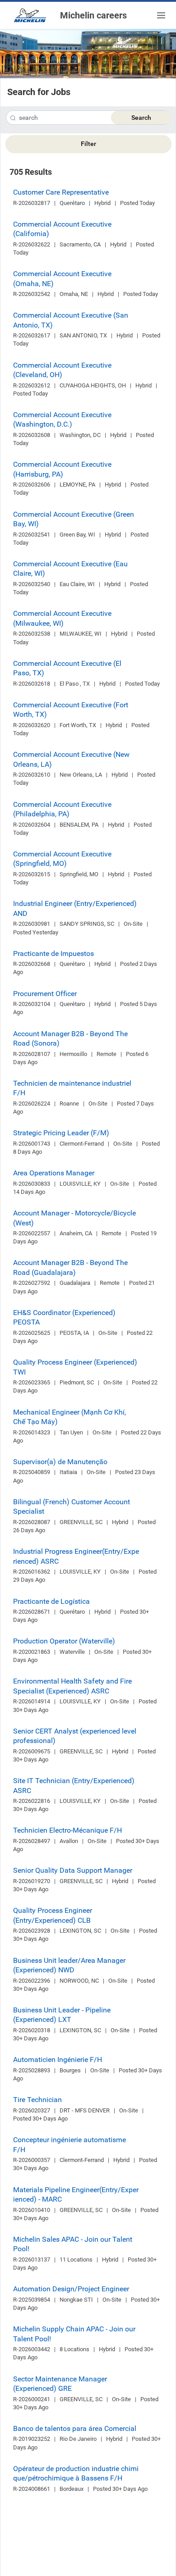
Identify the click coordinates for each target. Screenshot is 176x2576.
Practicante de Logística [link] (51, 1601)
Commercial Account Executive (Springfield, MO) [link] (62, 859)
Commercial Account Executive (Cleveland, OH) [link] (62, 370)
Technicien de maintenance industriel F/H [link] (72, 1088)
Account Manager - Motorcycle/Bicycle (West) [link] (74, 1218)
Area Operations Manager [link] (54, 1173)
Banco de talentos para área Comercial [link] (75, 2428)
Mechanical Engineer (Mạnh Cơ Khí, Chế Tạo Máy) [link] (69, 1417)
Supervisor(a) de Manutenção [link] (60, 1462)
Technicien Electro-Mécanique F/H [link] (67, 1830)
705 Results (31, 172)
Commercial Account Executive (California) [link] (62, 229)
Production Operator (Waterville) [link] (64, 1641)
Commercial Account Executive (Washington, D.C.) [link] (62, 419)
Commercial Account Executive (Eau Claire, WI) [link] (70, 569)
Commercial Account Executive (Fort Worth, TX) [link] (71, 710)
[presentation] (13, 119)
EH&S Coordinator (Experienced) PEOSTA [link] (64, 1317)
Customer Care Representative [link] (61, 192)
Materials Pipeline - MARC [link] (76, 2194)
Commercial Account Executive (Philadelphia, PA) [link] (62, 809)
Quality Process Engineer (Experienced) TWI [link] (75, 1367)
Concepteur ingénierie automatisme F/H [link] (69, 2144)
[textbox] (88, 118)
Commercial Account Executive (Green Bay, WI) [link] (74, 519)
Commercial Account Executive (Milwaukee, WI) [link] (62, 618)
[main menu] (161, 15)
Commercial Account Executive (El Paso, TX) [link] (67, 668)
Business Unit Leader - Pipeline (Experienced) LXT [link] (62, 2015)
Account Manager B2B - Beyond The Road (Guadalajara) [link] (70, 1267)
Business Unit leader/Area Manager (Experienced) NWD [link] (69, 1965)
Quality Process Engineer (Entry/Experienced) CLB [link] (53, 1915)
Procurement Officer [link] (45, 994)
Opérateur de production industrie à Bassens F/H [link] (76, 2473)
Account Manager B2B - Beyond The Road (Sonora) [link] (70, 1038)
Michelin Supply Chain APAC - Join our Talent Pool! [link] (74, 2334)
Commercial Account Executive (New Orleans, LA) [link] (71, 759)
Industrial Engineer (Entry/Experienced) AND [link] (75, 908)
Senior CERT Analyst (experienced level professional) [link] (75, 1736)
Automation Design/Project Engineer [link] (71, 2289)
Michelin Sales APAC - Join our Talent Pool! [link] (73, 2244)
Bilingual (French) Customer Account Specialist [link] (72, 1506)
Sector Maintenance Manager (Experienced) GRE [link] (60, 2384)
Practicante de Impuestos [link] (53, 953)
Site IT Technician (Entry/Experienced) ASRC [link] (74, 1785)
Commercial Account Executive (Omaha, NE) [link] (62, 278)
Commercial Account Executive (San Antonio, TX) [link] (71, 320)
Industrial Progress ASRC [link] (76, 1556)
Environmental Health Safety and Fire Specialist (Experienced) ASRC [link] (72, 1686)
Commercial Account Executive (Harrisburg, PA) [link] (62, 469)
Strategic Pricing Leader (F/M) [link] (61, 1133)
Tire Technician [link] (37, 2100)
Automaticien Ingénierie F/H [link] (58, 2059)
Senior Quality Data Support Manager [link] (73, 1870)
